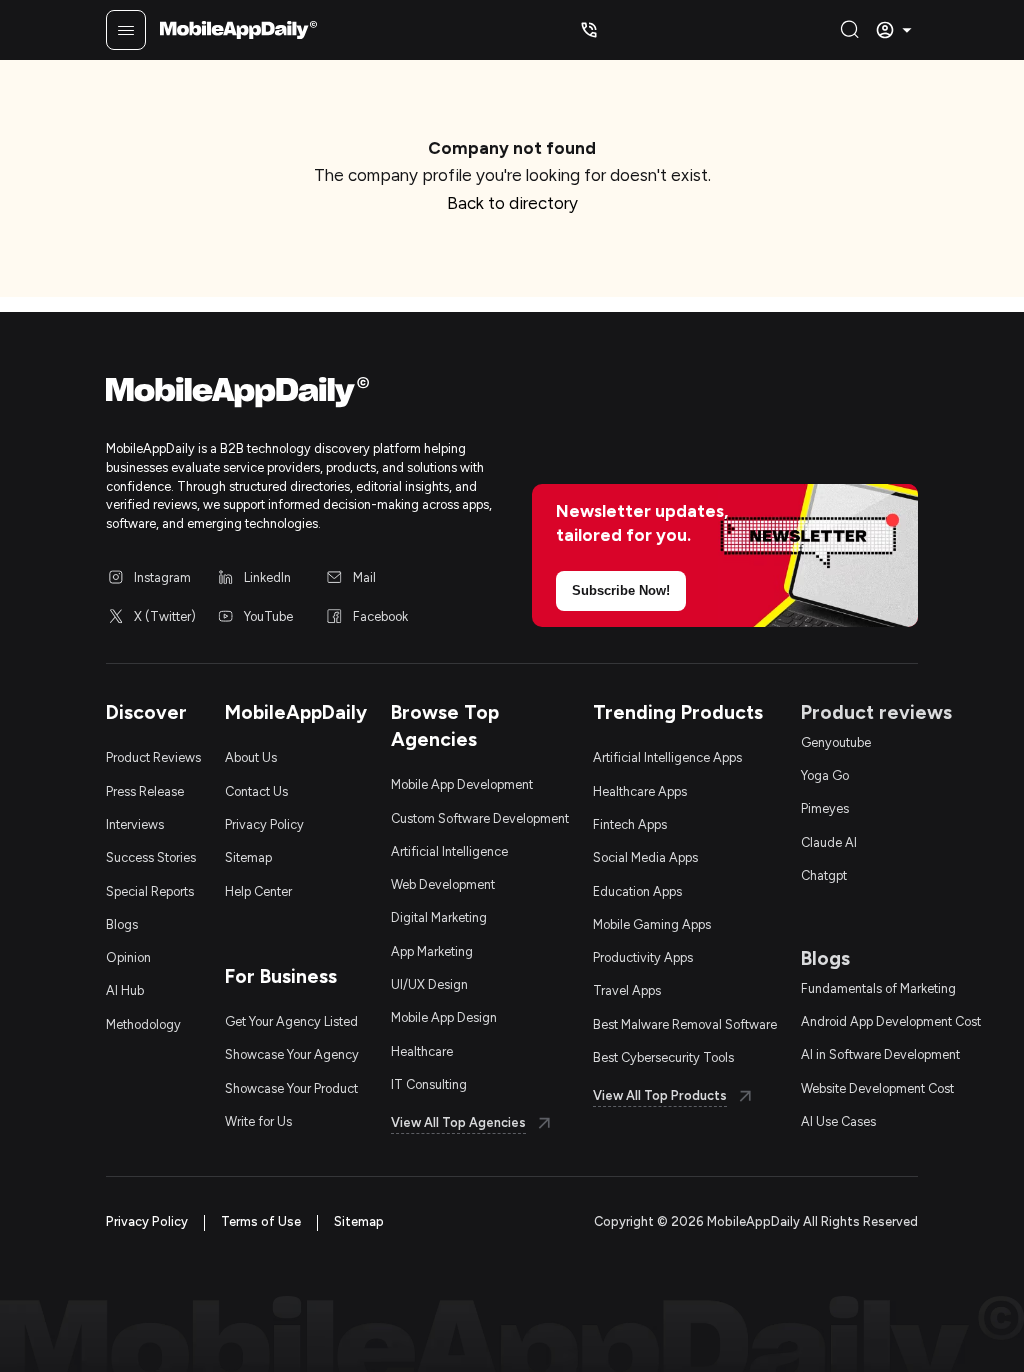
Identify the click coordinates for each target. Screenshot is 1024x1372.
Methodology (143, 1024)
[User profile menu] (896, 30)
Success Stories (151, 857)
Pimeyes (825, 808)
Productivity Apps (643, 957)
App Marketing (432, 951)
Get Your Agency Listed (291, 1021)
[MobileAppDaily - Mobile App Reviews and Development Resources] (299, 396)
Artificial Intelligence (449, 851)
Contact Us (256, 791)
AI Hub (125, 990)
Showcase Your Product (291, 1088)
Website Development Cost (877, 1088)
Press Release (145, 791)
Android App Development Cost (891, 1021)
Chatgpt (824, 875)
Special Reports (150, 891)
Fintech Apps (630, 824)
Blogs (122, 924)
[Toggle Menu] (126, 30)
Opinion (128, 957)
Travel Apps (627, 990)
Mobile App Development (462, 784)
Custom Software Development (480, 818)
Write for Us (258, 1121)
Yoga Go (825, 775)
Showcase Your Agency (292, 1054)
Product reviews (876, 712)
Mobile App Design (444, 1017)
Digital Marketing (439, 917)
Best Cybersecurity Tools (663, 1057)
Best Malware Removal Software (685, 1024)
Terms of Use (261, 1221)
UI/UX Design (429, 984)
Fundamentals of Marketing (878, 988)
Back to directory (512, 203)
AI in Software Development (880, 1054)
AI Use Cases (838, 1121)
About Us (251, 757)
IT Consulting (429, 1084)
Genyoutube (836, 742)
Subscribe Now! (621, 591)
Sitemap (248, 857)
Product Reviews (153, 757)
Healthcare (422, 1051)
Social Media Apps (645, 857)
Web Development (443, 884)
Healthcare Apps (640, 791)
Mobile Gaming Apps (652, 924)
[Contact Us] (589, 30)
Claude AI (829, 842)
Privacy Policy (264, 824)
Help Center (258, 891)
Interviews (135, 824)
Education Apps (637, 891)
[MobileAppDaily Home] (238, 30)
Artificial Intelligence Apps (667, 757)
